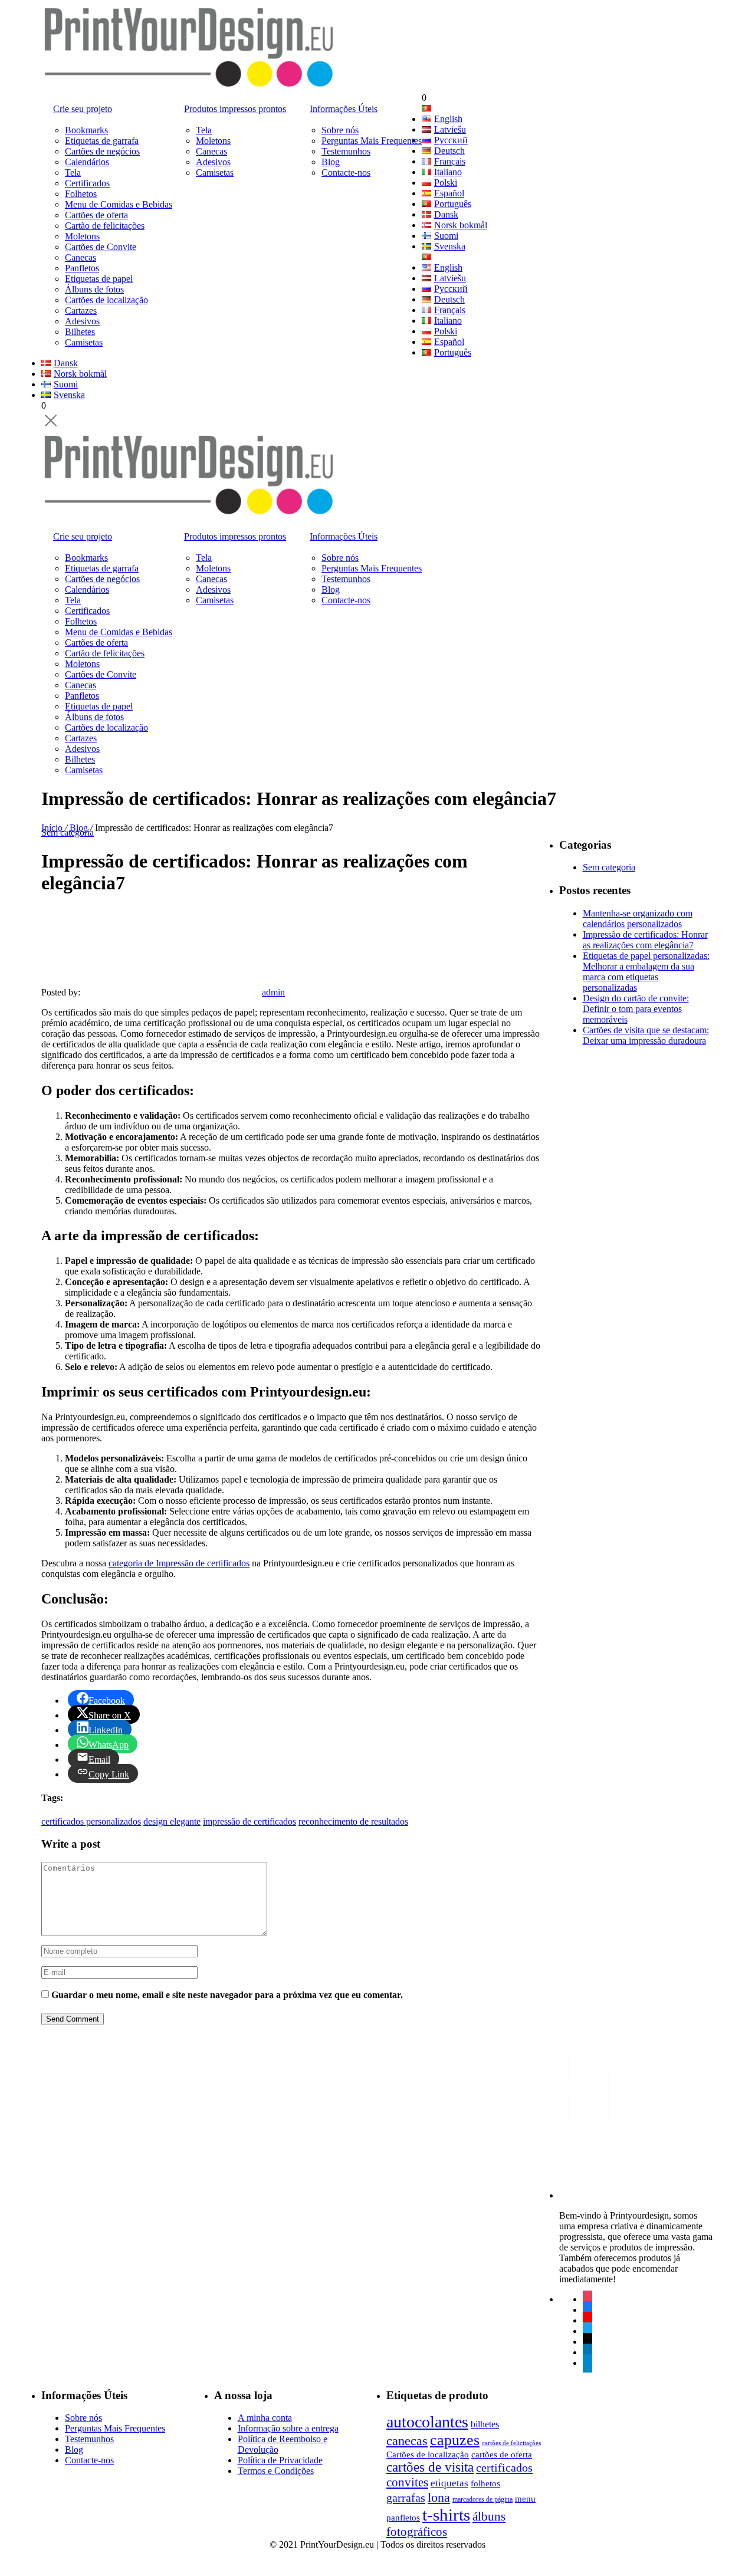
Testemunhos (346, 151)
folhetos (485, 2483)
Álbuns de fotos (94, 289)
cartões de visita (430, 2467)
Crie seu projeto (83, 109)
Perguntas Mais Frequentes (372, 141)
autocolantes (427, 2422)
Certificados (87, 183)
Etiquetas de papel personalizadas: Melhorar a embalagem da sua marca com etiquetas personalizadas (646, 972)
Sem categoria (68, 832)
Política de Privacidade (280, 2460)
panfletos (403, 2517)
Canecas (81, 257)
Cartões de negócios (102, 151)
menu (525, 2498)
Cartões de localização (106, 300)
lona (439, 2497)
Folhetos (81, 194)
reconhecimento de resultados (353, 1821)
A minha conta (265, 2418)
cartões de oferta (502, 2454)
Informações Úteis (344, 109)
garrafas (406, 2498)
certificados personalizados (91, 1821)
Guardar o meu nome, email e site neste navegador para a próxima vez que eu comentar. (227, 1995)
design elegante (172, 1821)
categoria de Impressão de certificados (179, 1563)
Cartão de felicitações (105, 226)
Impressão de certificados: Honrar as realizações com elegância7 (645, 940)
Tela (73, 172)
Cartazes (81, 310)
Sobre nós (340, 130)
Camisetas (84, 342)
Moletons (82, 236)
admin (273, 992)
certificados (504, 2467)
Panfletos (82, 268)
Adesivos (82, 321)
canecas (407, 2441)
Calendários (87, 162)
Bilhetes (80, 332)
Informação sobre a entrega (288, 2428)
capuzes (455, 2440)
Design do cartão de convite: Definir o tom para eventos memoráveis (636, 1009)
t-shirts (446, 2515)
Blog (331, 162)
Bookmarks (86, 130)
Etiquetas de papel (99, 279)
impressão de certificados (250, 1821)
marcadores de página (482, 2499)
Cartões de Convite (101, 247)
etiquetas (449, 2483)
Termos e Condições (276, 2471)
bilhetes (485, 2424)
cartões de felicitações (511, 2443)
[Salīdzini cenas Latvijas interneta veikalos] (350, 2561)
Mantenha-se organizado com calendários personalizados (638, 919)
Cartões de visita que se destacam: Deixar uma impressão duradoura (646, 1035)
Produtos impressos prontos (235, 109)
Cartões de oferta (96, 215)
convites (407, 2482)
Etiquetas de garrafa (102, 141)
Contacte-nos (346, 172)
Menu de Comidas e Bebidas (119, 204)
